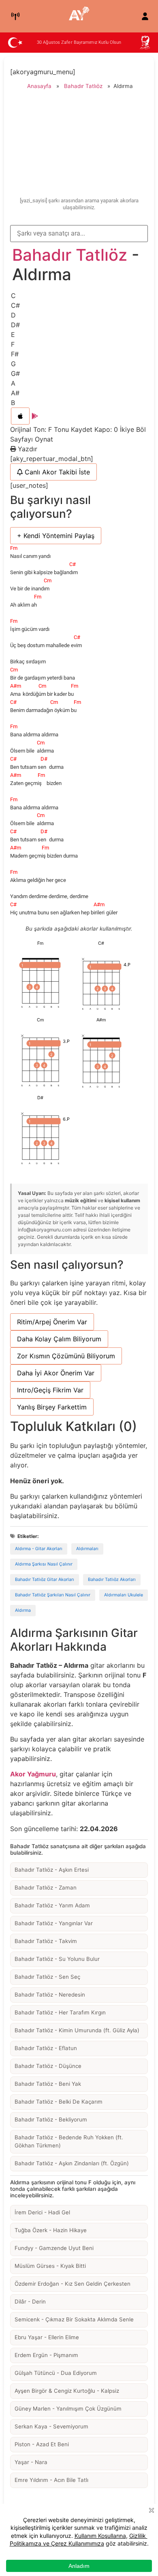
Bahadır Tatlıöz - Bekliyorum (51, 2119)
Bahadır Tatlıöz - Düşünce (48, 2066)
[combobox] (79, 234)
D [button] (13, 315)
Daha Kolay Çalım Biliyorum (59, 1339)
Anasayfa (39, 86)
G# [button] (15, 373)
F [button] (13, 344)
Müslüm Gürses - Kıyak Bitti (50, 2266)
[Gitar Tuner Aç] (15, 16)
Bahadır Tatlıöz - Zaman (46, 1887)
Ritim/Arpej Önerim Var (52, 1322)
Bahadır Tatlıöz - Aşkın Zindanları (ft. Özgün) (72, 2163)
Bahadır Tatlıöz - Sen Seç (47, 1977)
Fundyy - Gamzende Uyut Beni (54, 2248)
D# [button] (15, 325)
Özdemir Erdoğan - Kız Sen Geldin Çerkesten (73, 2284)
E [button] (13, 335)
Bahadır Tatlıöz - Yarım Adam (52, 1905)
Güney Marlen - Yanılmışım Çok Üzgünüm (68, 2409)
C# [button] (15, 305)
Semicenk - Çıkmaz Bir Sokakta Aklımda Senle (74, 2319)
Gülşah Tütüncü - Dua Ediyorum (56, 2373)
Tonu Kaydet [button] (74, 429)
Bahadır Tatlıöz (83, 86)
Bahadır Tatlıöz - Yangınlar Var (54, 1923)
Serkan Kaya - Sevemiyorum (51, 2426)
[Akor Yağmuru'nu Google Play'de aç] (35, 416)
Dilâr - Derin (30, 2301)
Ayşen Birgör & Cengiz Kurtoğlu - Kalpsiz (67, 2391)
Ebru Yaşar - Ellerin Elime (47, 2337)
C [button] (13, 296)
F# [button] (15, 354)
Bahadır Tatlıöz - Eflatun (46, 2048)
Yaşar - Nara (31, 2462)
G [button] (13, 364)
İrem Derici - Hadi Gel (42, 2212)
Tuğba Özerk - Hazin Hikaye (51, 2230)
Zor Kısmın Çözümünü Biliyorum (66, 1356)
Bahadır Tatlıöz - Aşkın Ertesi (52, 1870)
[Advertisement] (79, 145)
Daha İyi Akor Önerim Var (56, 1373)
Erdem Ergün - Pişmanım (46, 2355)
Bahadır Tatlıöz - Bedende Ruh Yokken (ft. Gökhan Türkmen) (69, 2141)
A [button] (13, 383)
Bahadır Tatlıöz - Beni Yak (48, 2084)
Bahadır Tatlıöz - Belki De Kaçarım (59, 2102)
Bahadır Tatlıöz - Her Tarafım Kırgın (60, 2012)
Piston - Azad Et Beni (42, 2444)
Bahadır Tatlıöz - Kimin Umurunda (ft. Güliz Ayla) (77, 2030)
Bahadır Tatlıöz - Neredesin (50, 1995)
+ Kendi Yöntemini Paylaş (56, 536)
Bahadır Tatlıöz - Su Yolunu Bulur (57, 1959)
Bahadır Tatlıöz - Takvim (46, 1941)
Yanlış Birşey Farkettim (52, 1407)
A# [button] (15, 393)
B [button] (13, 403)
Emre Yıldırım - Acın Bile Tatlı (51, 2480)
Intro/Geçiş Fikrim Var (50, 1390)
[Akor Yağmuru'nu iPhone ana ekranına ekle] (20, 416)
